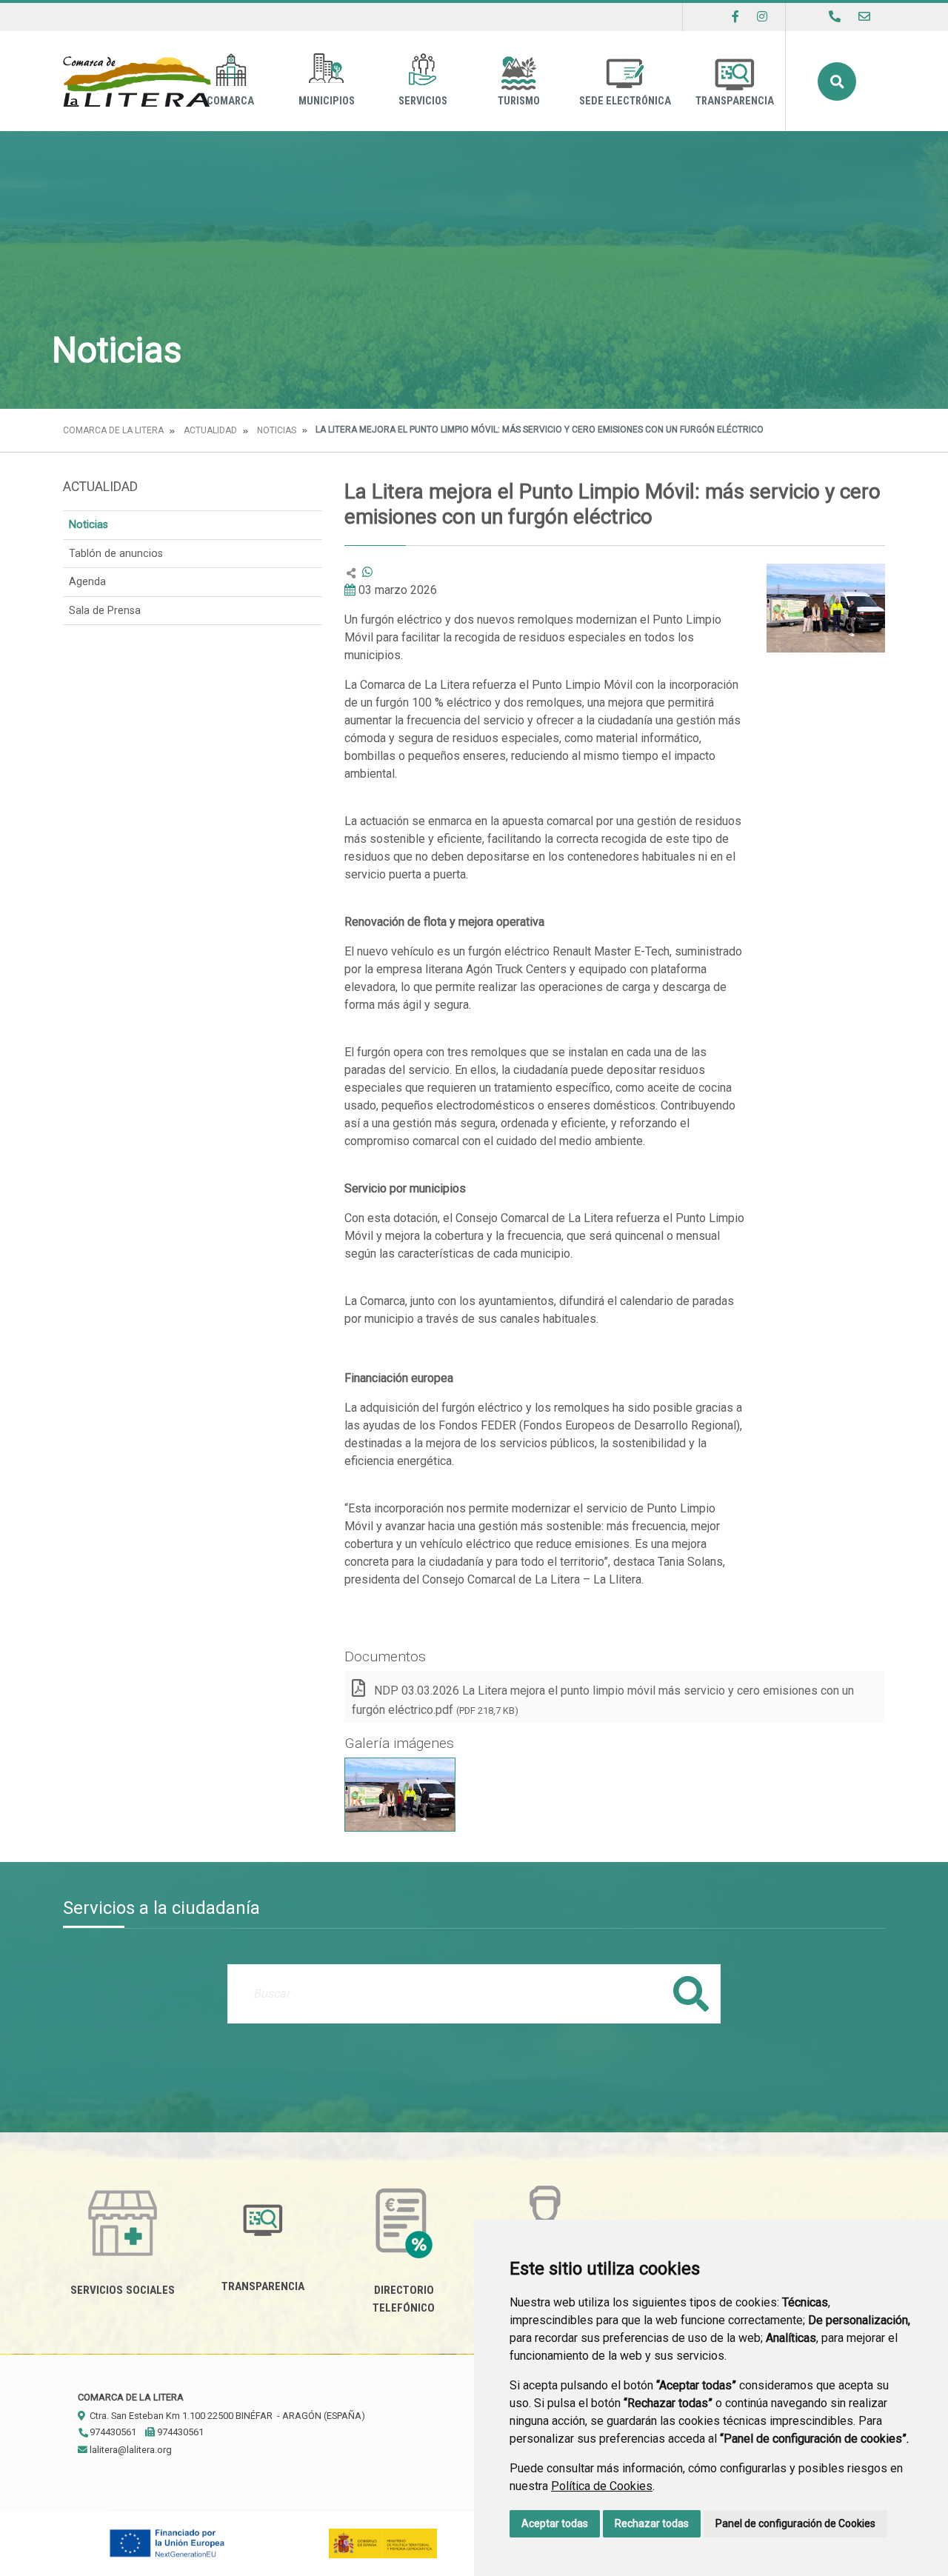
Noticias (277, 430)
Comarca (230, 101)
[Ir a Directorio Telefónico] (835, 17)
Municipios (327, 101)
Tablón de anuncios (116, 554)
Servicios (423, 101)
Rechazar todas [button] (652, 2523)
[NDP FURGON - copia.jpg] (400, 1795)
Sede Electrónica (625, 101)
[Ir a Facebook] (735, 17)
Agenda (87, 582)
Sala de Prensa (105, 611)
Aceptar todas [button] (555, 2523)
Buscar (837, 81)
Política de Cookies (602, 2486)
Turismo (519, 101)
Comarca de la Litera (113, 430)
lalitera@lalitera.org (130, 2450)
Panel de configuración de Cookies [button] (795, 2523)
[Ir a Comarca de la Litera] (137, 81)
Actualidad (210, 430)
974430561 (112, 2432)
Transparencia (735, 101)
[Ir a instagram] (762, 17)
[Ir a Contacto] (864, 17)
